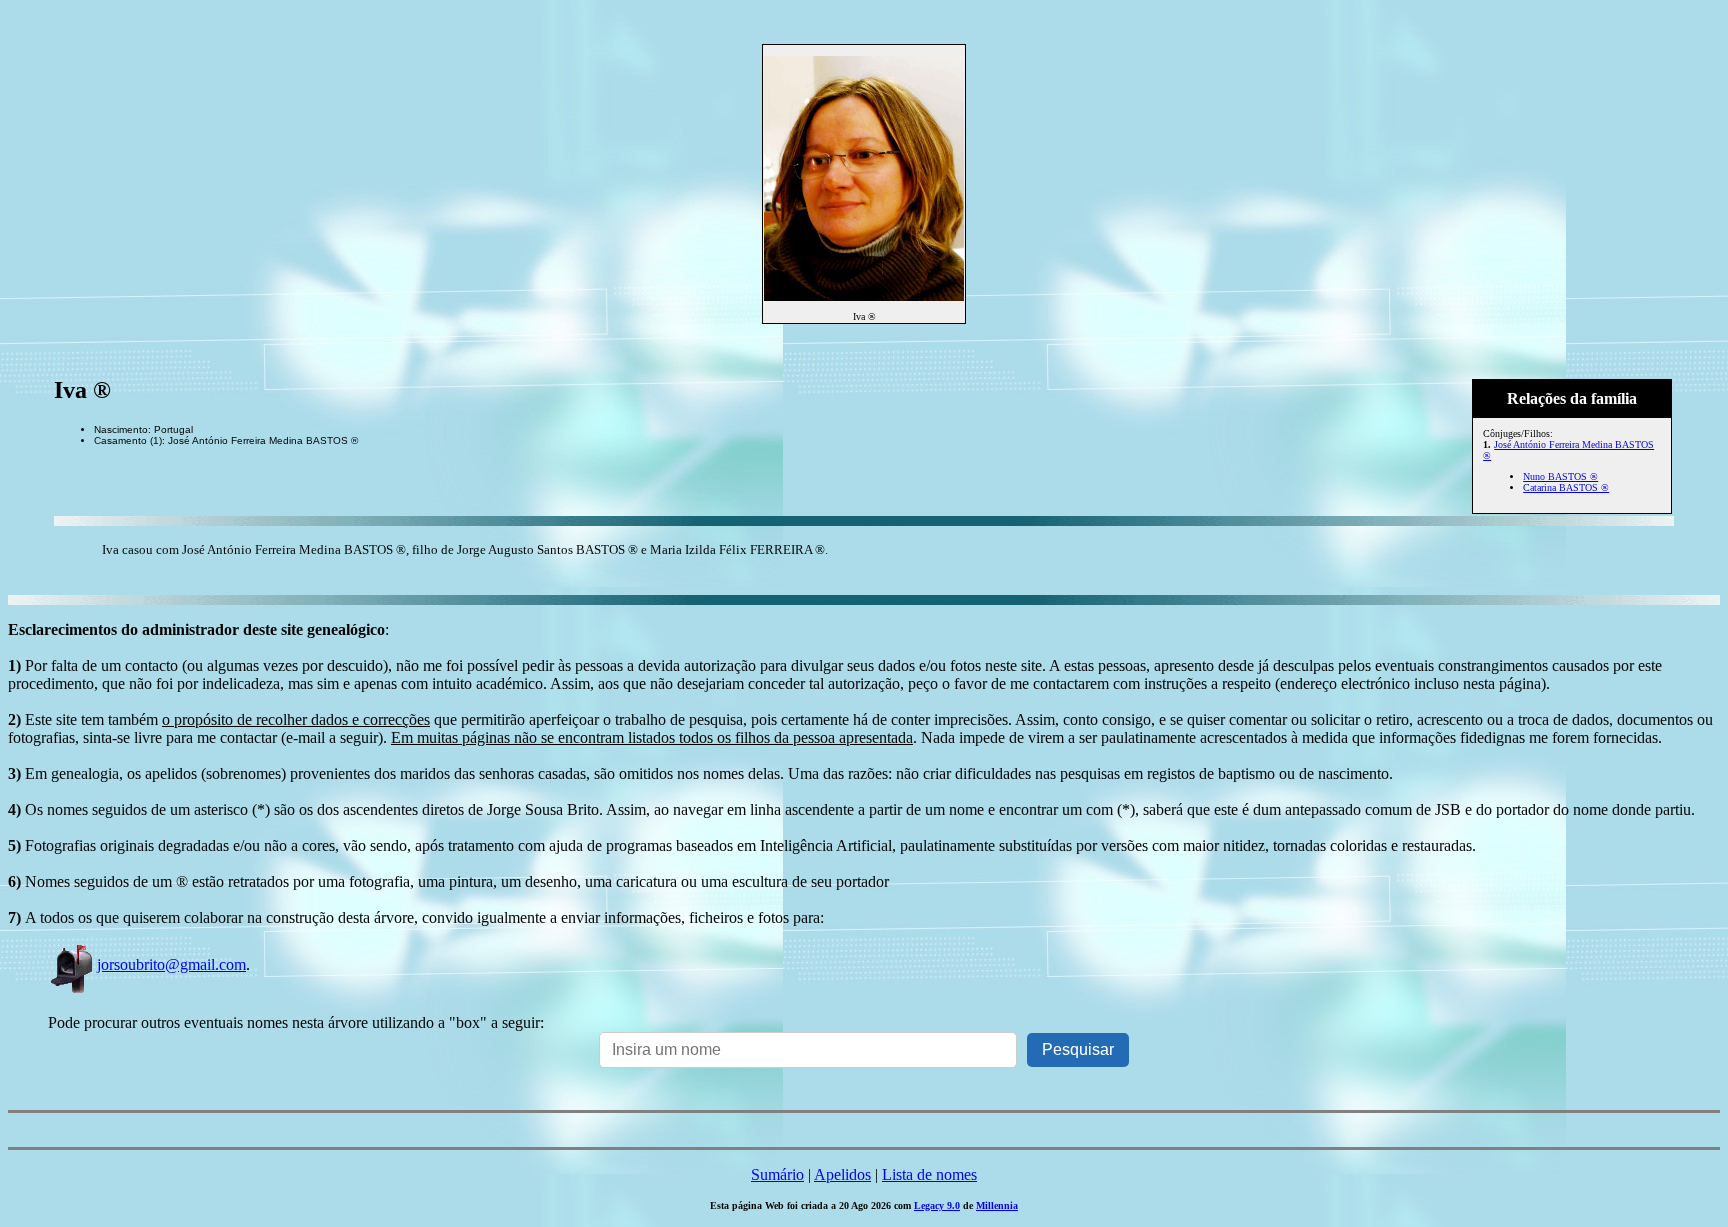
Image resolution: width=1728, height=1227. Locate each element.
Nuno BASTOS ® (1560, 476)
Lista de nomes (929, 1174)
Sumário (777, 1174)
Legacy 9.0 (937, 1205)
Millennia (997, 1205)
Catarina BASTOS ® (1566, 487)
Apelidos (842, 1174)
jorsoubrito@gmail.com (171, 964)
